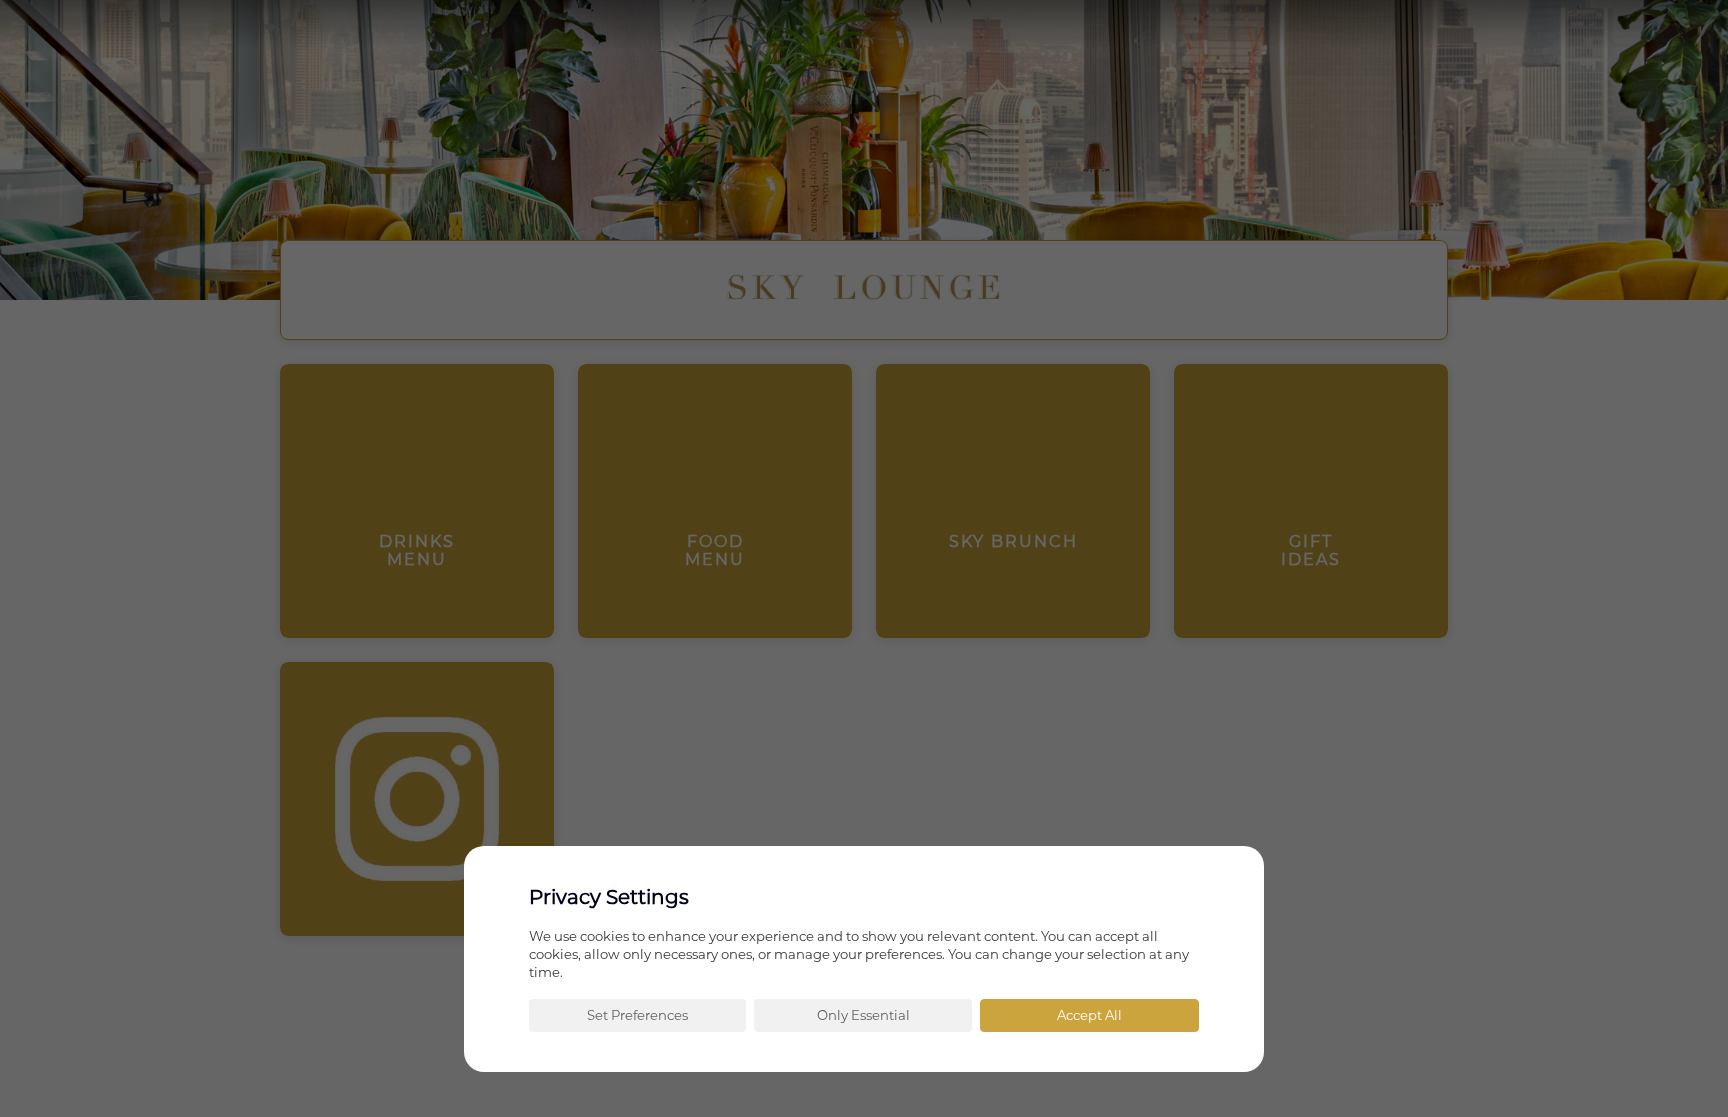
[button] (637, 1015)
